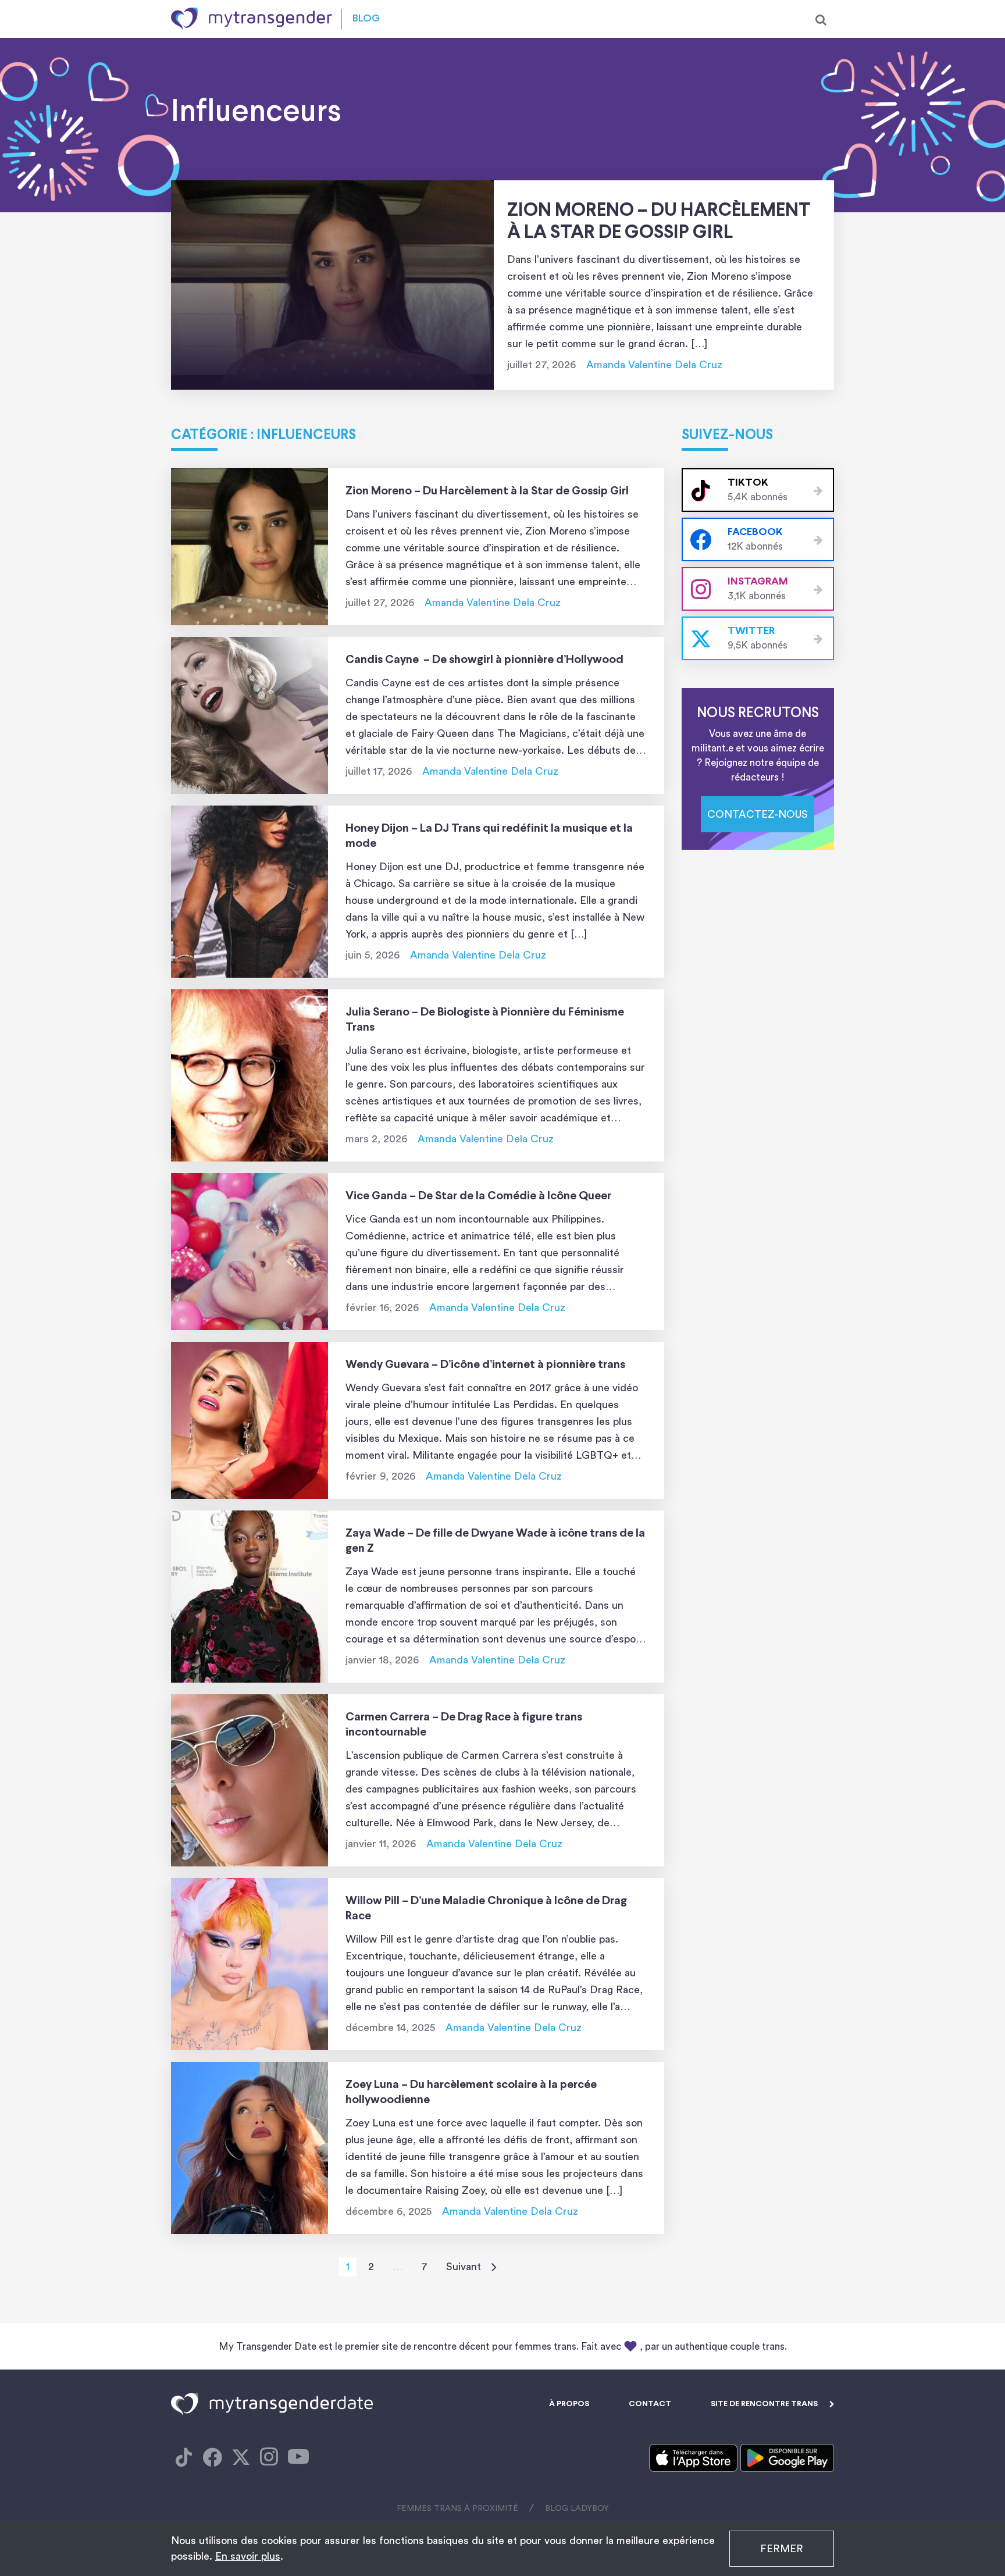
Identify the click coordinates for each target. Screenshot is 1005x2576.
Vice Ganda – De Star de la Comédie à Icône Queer (478, 1196)
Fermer (782, 2549)
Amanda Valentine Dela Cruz (654, 365)
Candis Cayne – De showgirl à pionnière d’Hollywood (484, 660)
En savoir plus (248, 2556)
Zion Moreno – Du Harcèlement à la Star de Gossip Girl (659, 222)
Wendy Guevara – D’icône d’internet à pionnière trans (485, 1365)
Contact (650, 2404)
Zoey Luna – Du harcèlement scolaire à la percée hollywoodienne (471, 2092)
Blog (366, 19)
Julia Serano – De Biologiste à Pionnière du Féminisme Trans (485, 1020)
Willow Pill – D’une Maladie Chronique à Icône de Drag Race (486, 1909)
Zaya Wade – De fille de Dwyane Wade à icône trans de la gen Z (495, 1541)
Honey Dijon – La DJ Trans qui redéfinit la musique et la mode (489, 836)
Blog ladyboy (577, 2509)
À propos (569, 2404)
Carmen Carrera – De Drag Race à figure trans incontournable (464, 1725)
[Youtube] (298, 2458)
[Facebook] (184, 2458)
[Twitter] (241, 2458)
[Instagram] (269, 2458)
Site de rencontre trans (764, 2404)
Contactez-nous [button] (758, 814)
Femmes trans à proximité (457, 2509)
